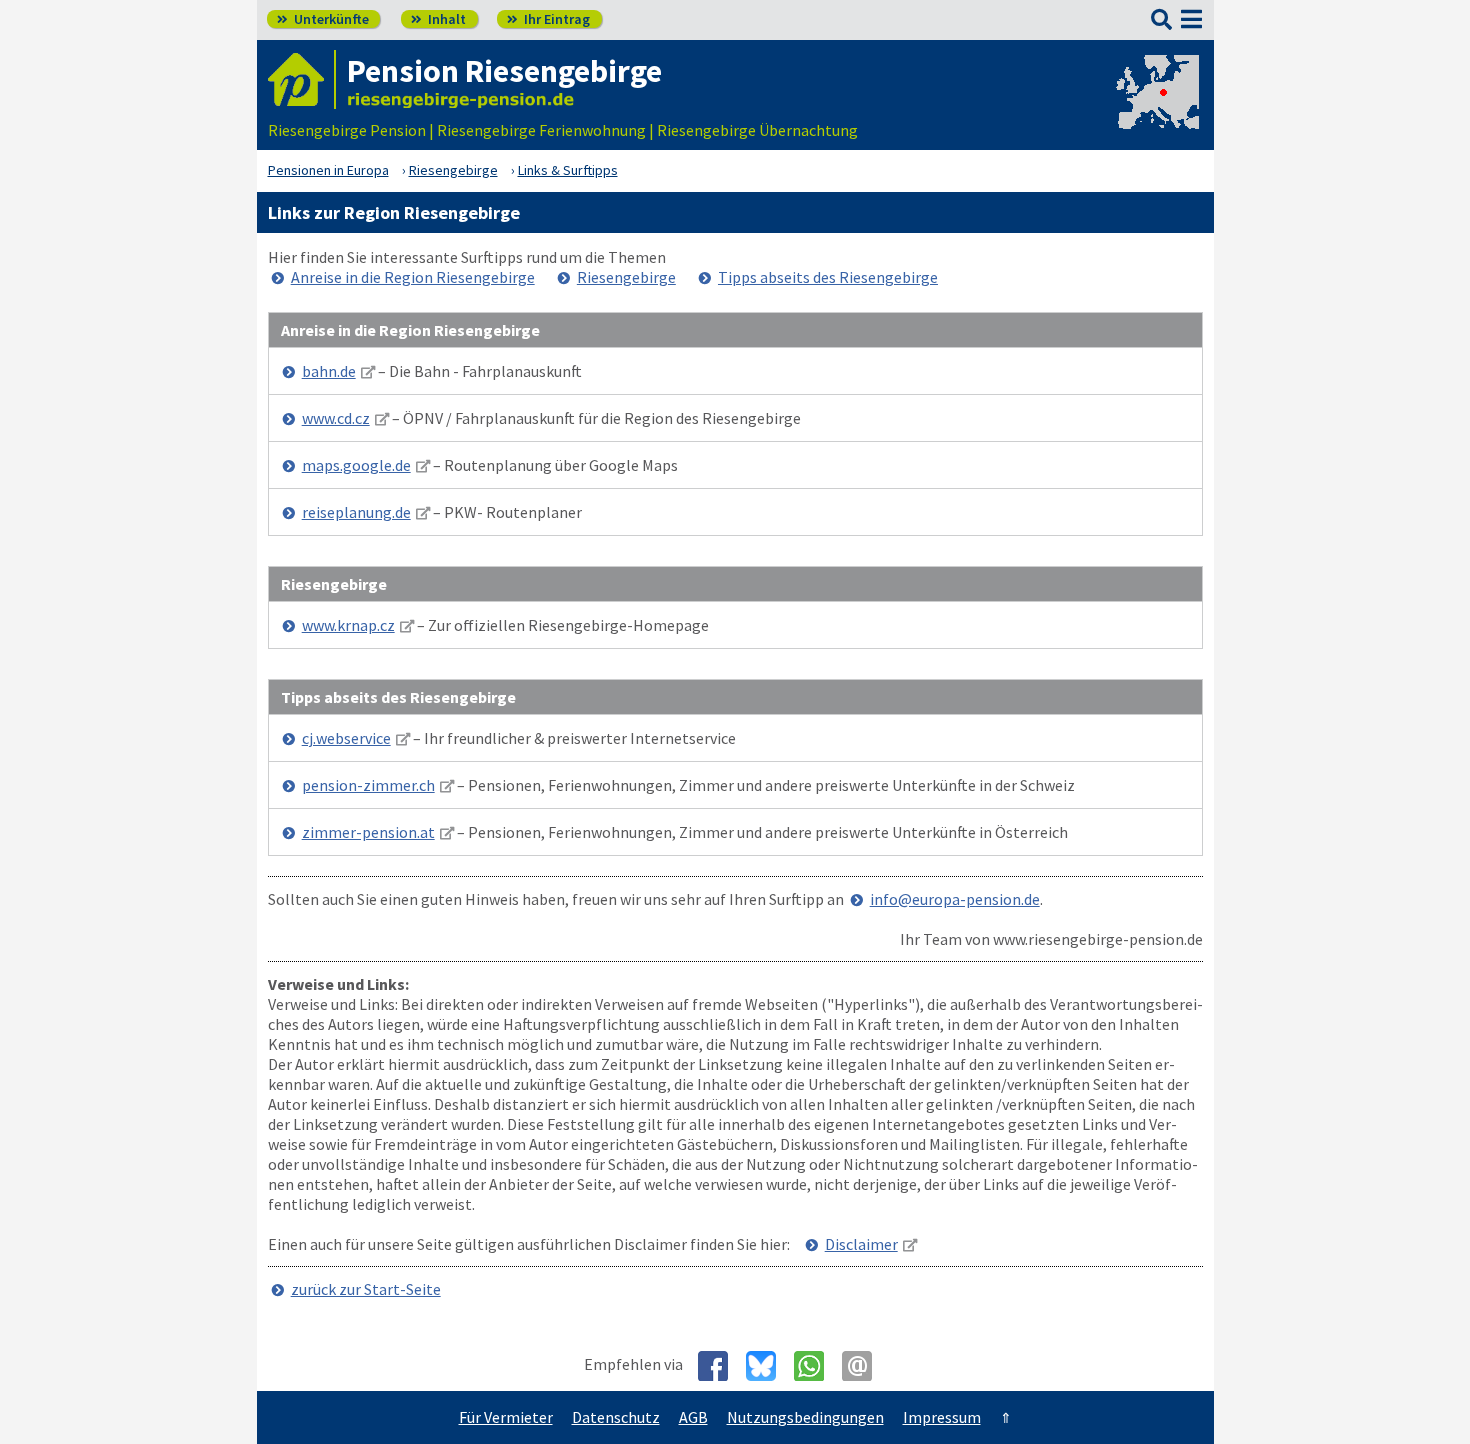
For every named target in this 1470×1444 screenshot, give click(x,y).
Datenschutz (616, 1417)
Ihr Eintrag (548, 19)
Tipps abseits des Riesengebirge (828, 277)
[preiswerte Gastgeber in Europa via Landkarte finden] (1156, 110)
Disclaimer (861, 1244)
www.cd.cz (336, 418)
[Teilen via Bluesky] (768, 1366)
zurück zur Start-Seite (366, 1289)
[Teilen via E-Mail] (864, 1366)
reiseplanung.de (356, 512)
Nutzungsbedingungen (805, 1417)
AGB (693, 1417)
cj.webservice (346, 738)
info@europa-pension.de (955, 899)
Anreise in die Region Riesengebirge (413, 277)
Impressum (942, 1417)
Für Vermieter (506, 1417)
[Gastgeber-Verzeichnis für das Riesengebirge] (302, 79)
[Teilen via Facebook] (720, 1366)
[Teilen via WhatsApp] (816, 1366)
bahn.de (329, 371)
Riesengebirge (626, 277)
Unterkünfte (323, 19)
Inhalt (438, 19)
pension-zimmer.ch (368, 785)
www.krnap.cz (348, 625)
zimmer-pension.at (368, 832)
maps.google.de (356, 465)
